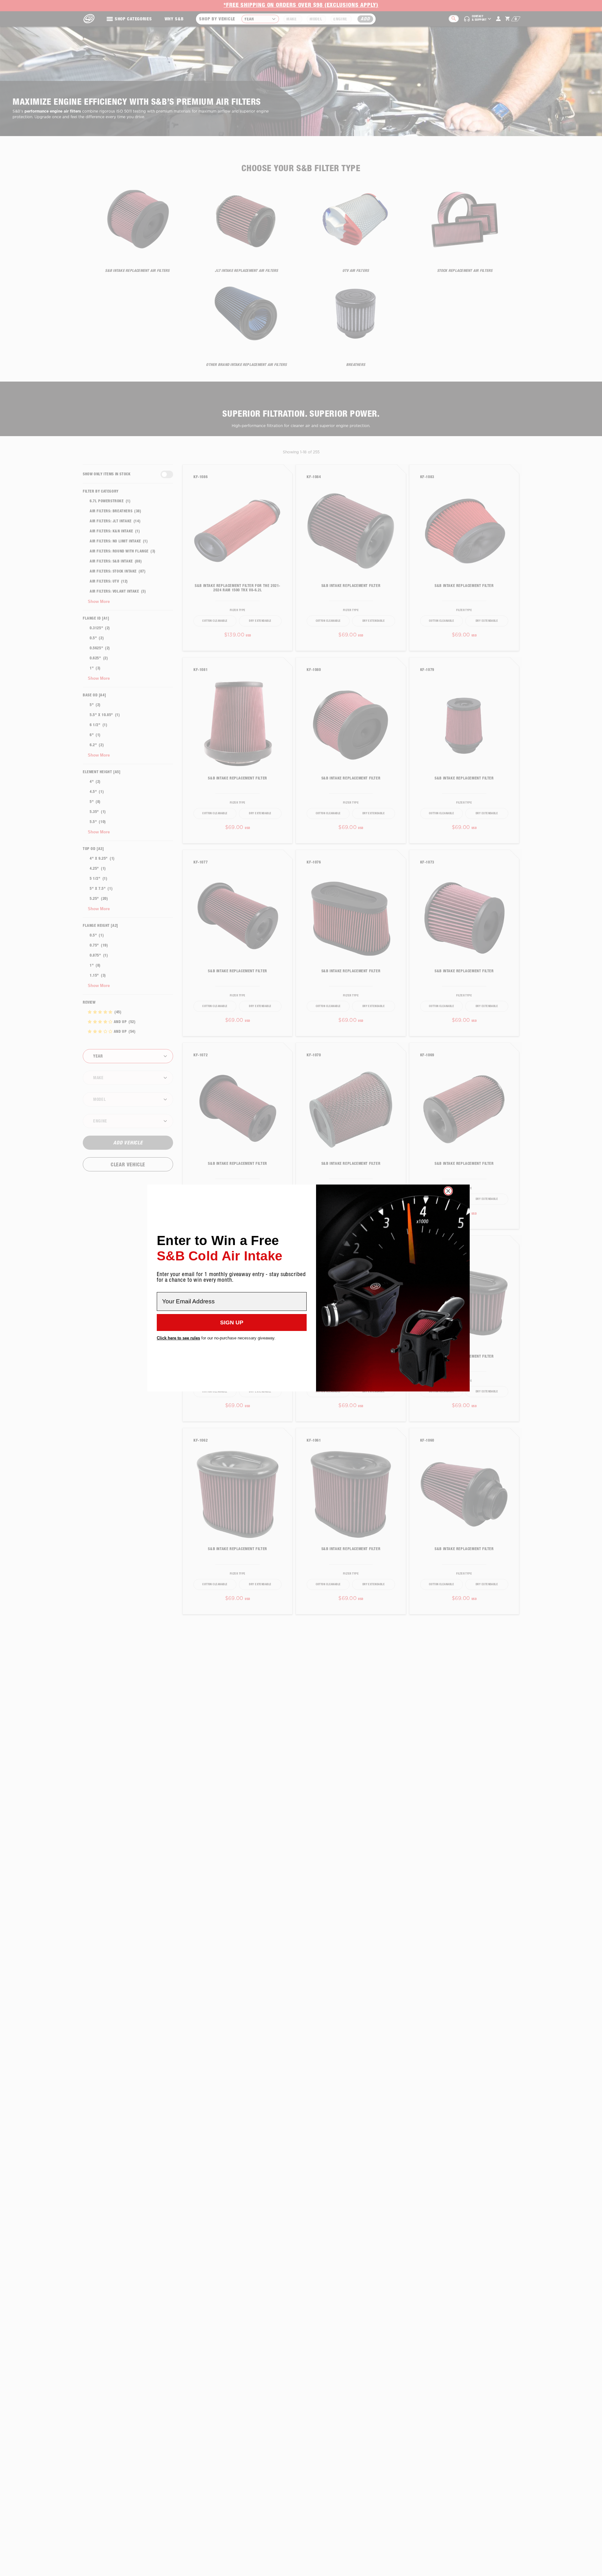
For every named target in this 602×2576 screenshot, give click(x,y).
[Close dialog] (448, 1191)
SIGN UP (232, 1322)
